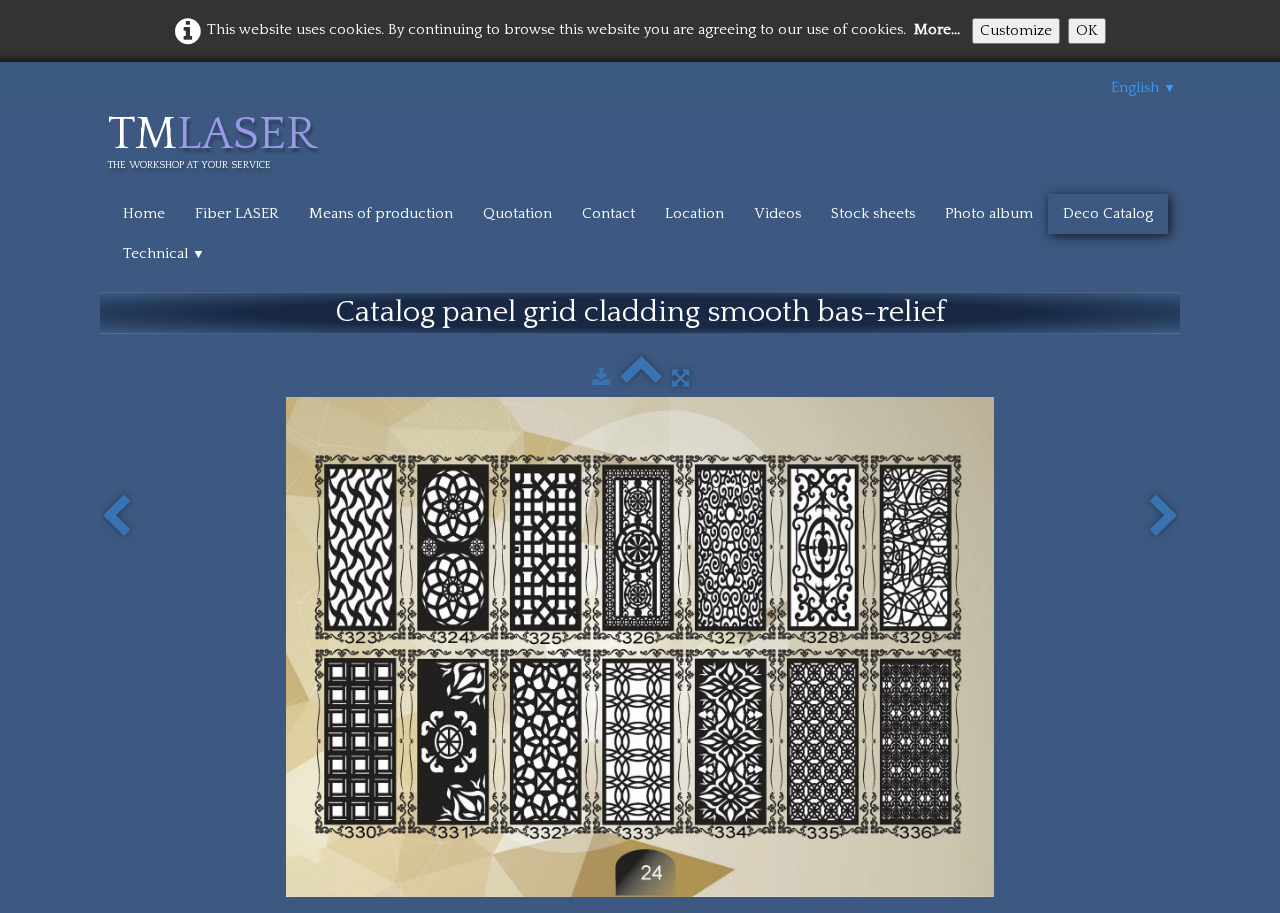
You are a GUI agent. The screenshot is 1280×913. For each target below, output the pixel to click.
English (1143, 87)
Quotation (517, 213)
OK (1087, 30)
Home (144, 213)
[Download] (601, 378)
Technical (164, 253)
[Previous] (116, 516)
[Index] (641, 378)
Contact (608, 213)
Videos (777, 213)
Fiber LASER (237, 213)
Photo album (989, 213)
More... (937, 29)
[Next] (1164, 516)
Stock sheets (873, 213)
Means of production (381, 213)
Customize (1016, 30)
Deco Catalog (1108, 213)
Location (694, 213)
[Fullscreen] (680, 378)
